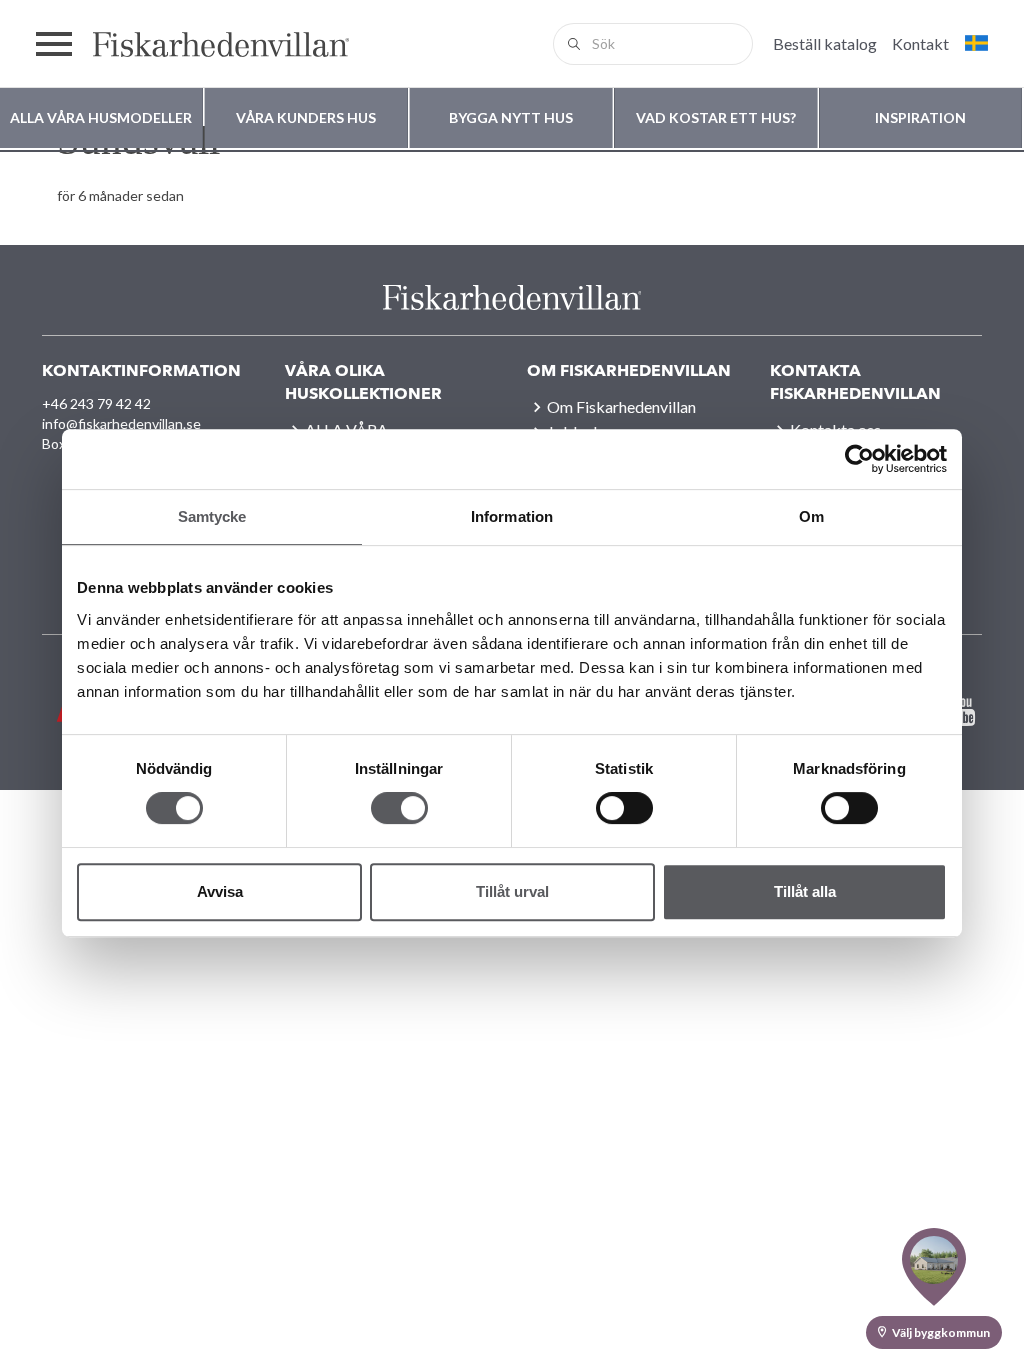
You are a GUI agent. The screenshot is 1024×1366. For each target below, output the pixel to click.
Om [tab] (811, 516)
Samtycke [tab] (212, 516)
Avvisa (220, 891)
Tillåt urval (512, 891)
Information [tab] (512, 516)
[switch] (399, 808)
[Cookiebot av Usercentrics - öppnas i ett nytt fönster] (859, 459)
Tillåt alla (805, 891)
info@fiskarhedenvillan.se (121, 423)
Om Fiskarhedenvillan (621, 406)
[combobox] (653, 44)
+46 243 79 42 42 (96, 403)
